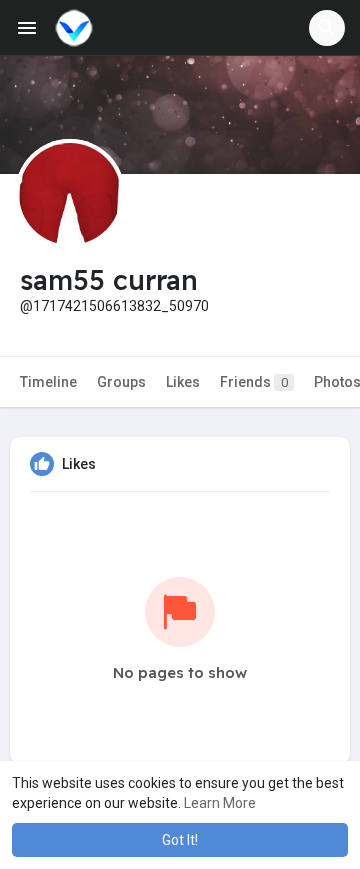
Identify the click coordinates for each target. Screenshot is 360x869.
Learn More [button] (220, 803)
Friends (254, 382)
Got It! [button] (180, 840)
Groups (121, 382)
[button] (327, 28)
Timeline (48, 382)
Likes (183, 382)
